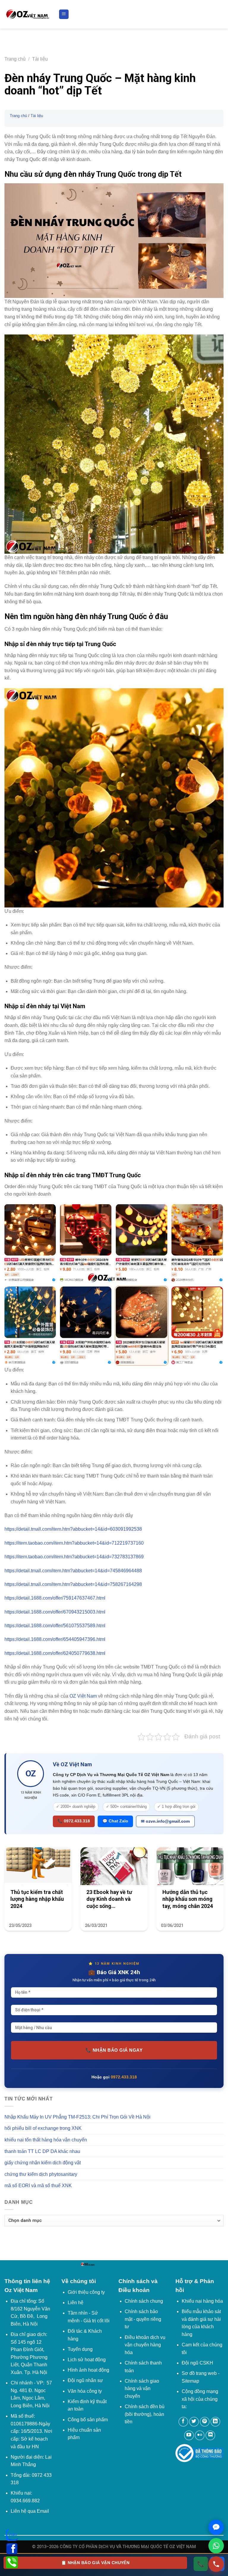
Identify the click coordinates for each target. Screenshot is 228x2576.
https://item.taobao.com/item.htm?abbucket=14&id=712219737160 (74, 1543)
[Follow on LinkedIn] (215, 2422)
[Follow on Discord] (210, 2435)
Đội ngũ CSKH (197, 2363)
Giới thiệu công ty (86, 2292)
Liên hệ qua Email (30, 2511)
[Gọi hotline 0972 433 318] (216, 2564)
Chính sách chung (144, 2301)
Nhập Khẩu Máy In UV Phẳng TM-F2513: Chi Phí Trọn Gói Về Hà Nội (77, 2117)
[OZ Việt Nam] (27, 14)
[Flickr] (200, 2435)
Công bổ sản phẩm (88, 2420)
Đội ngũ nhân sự (85, 2380)
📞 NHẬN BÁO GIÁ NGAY (114, 2050)
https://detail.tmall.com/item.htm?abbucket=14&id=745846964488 (73, 1571)
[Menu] (64, 14)
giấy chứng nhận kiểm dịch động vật (43, 2163)
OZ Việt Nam (83, 1696)
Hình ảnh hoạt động (88, 2370)
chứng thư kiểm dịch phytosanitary (41, 2174)
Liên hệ (76, 2303)
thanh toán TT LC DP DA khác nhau (42, 2151)
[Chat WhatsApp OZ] (216, 2546)
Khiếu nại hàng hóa (202, 2301)
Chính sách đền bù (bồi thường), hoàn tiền (145, 2414)
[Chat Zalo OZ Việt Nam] (216, 2527)
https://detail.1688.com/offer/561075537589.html (55, 1626)
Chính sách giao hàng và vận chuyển (142, 2389)
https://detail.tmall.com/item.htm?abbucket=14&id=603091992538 (73, 1529)
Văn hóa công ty (85, 2391)
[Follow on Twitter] (194, 2422)
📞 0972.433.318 (74, 1821)
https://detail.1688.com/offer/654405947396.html (55, 1639)
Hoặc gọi (114, 2077)
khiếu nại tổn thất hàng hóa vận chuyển (46, 2140)
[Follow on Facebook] (183, 2422)
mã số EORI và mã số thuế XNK (38, 2186)
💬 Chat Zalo (115, 1821)
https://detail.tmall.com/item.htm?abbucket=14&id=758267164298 (73, 1584)
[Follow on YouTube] (189, 2435)
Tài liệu (40, 59)
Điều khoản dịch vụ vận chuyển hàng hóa (145, 2345)
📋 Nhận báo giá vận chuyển (95, 2563)
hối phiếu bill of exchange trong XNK (43, 2128)
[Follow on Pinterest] (205, 2422)
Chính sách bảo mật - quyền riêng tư (143, 2319)
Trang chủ (15, 59)
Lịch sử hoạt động (87, 2360)
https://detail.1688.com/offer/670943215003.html (55, 1612)
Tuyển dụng (80, 2349)
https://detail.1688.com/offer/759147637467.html (55, 1598)
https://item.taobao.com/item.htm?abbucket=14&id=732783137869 (74, 1557)
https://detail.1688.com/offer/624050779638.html (55, 1653)
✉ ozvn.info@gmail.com (165, 1821)
